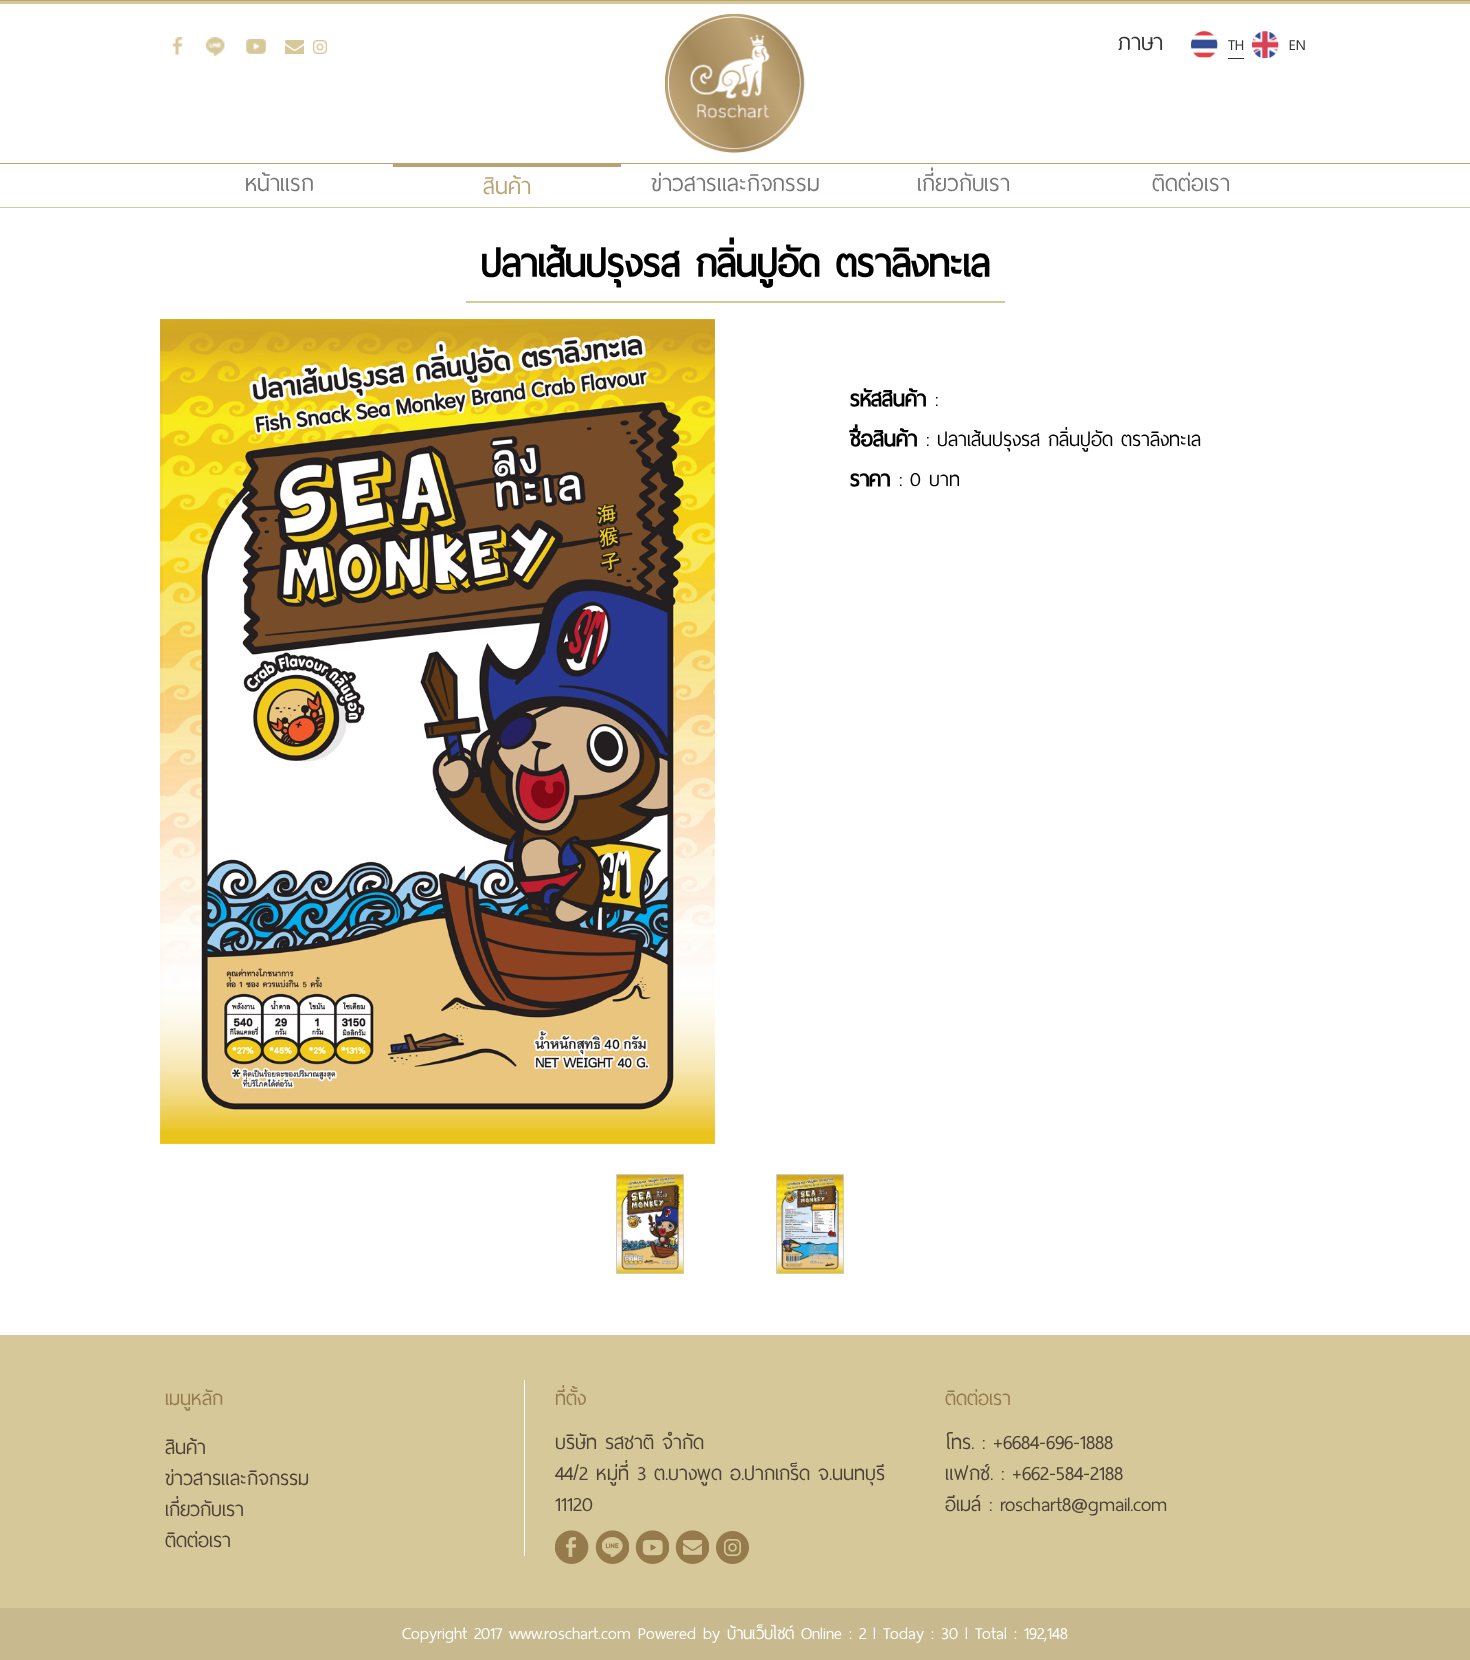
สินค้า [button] (507, 186)
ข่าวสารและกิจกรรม (735, 183)
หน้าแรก (316, 183)
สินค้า (185, 1447)
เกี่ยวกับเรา (963, 183)
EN (1297, 45)
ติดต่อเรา (1191, 183)
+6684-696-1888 (1053, 1442)
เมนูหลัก (194, 1398)
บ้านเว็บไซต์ (760, 1633)
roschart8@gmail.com (1083, 1504)
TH (1236, 45)
